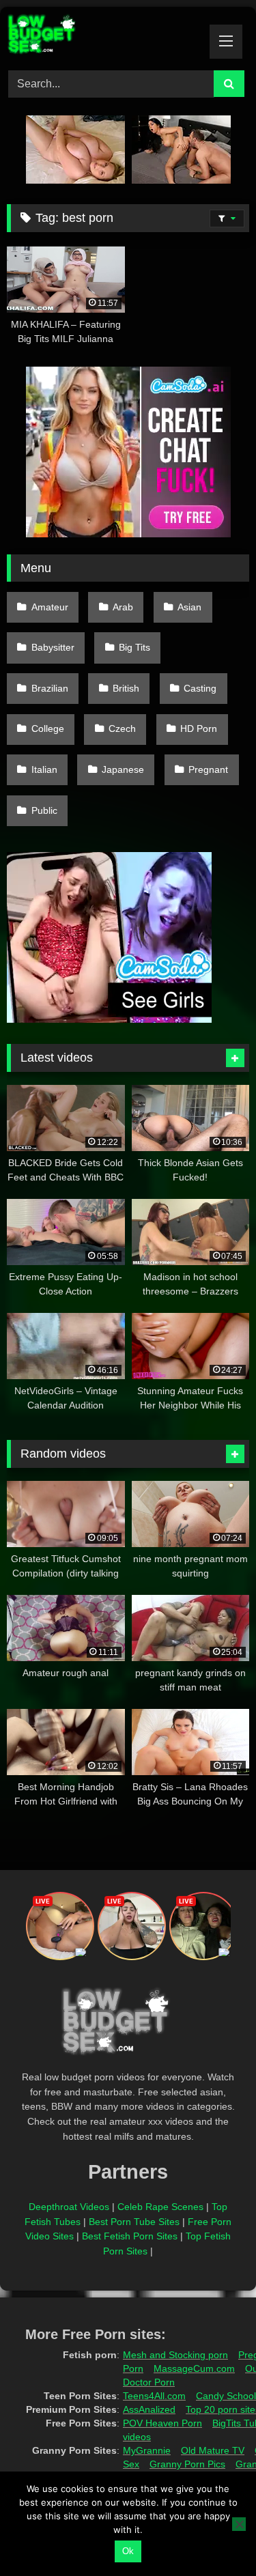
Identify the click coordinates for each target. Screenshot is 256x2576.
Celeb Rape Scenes (160, 2207)
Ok (128, 2551)
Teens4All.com (154, 2396)
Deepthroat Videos (69, 2207)
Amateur (50, 607)
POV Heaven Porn (162, 2423)
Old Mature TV (213, 2450)
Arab (123, 607)
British (126, 688)
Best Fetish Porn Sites (130, 2236)
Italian (44, 769)
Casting (200, 688)
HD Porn (199, 728)
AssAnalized (149, 2409)
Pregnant (208, 769)
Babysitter (53, 647)
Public (44, 810)
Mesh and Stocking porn (175, 2355)
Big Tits (134, 647)
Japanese (123, 769)
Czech (122, 728)
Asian (189, 607)
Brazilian (50, 688)
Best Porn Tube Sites (134, 2222)
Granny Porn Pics (187, 2464)
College (48, 728)
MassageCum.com (194, 2368)
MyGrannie (147, 2450)
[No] (239, 2524)
